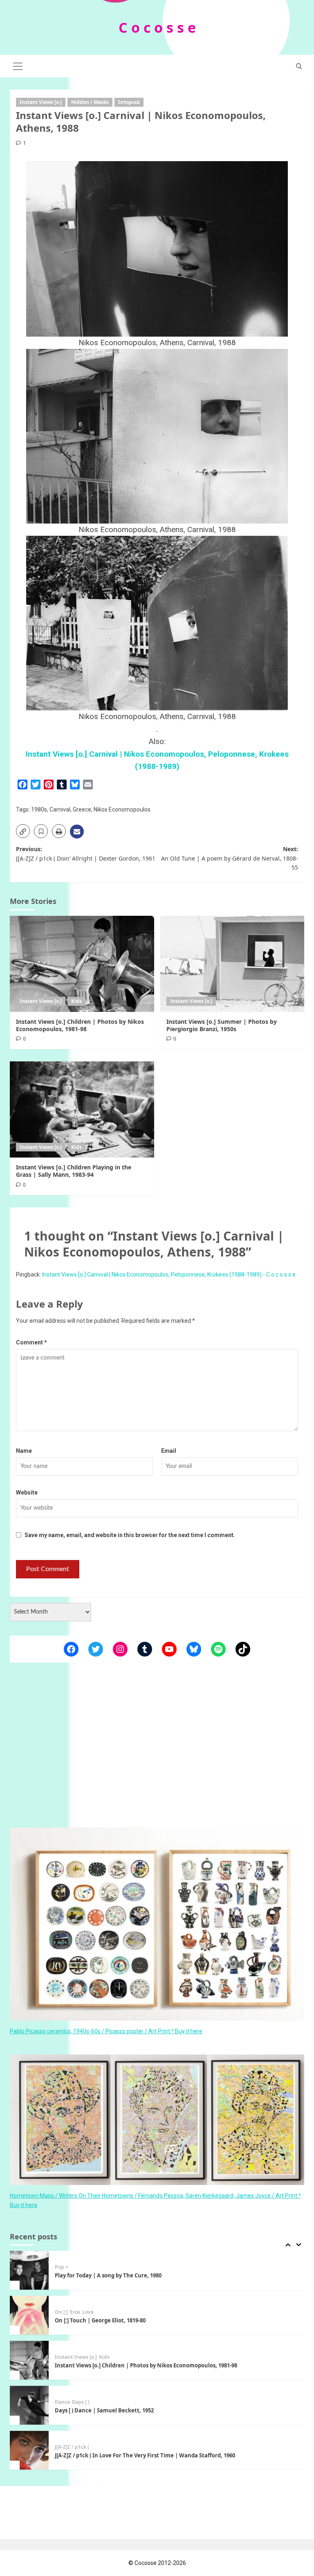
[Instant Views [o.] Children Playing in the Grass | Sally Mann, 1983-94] (82, 1109)
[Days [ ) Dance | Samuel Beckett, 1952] (29, 2360)
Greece (82, 809)
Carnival (60, 809)
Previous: (86, 853)
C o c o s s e (157, 27)
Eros (75, 2267)
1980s (39, 809)
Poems (63, 2447)
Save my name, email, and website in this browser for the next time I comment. (130, 1535)
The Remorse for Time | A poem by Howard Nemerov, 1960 (132, 2455)
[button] (18, 65)
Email (169, 1451)
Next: (230, 858)
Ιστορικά (129, 102)
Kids (76, 1001)
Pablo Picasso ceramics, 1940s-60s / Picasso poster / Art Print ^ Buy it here (106, 2031)
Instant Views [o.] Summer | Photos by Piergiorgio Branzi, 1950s (222, 1025)
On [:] (61, 2267)
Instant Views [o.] (41, 102)
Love (88, 2267)
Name (24, 1451)
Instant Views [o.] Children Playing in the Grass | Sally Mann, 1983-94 (74, 1171)
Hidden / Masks (90, 102)
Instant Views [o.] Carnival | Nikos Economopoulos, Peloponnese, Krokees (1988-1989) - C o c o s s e (169, 1275)
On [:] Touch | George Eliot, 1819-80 (100, 2275)
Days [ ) (81, 2357)
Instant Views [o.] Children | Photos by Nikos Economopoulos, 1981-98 (80, 1025)
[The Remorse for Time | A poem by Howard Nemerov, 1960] (29, 2450)
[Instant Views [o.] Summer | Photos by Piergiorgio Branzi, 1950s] (232, 964)
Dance (62, 2357)
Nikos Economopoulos (122, 809)
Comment (31, 1342)
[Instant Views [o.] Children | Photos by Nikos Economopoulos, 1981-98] (82, 964)
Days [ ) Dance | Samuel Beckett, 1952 (104, 2365)
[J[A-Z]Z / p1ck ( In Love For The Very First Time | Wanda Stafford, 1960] (29, 2405)
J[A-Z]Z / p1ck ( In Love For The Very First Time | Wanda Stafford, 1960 (145, 2410)
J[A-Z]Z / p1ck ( (72, 2402)
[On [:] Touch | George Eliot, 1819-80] (29, 2270)
